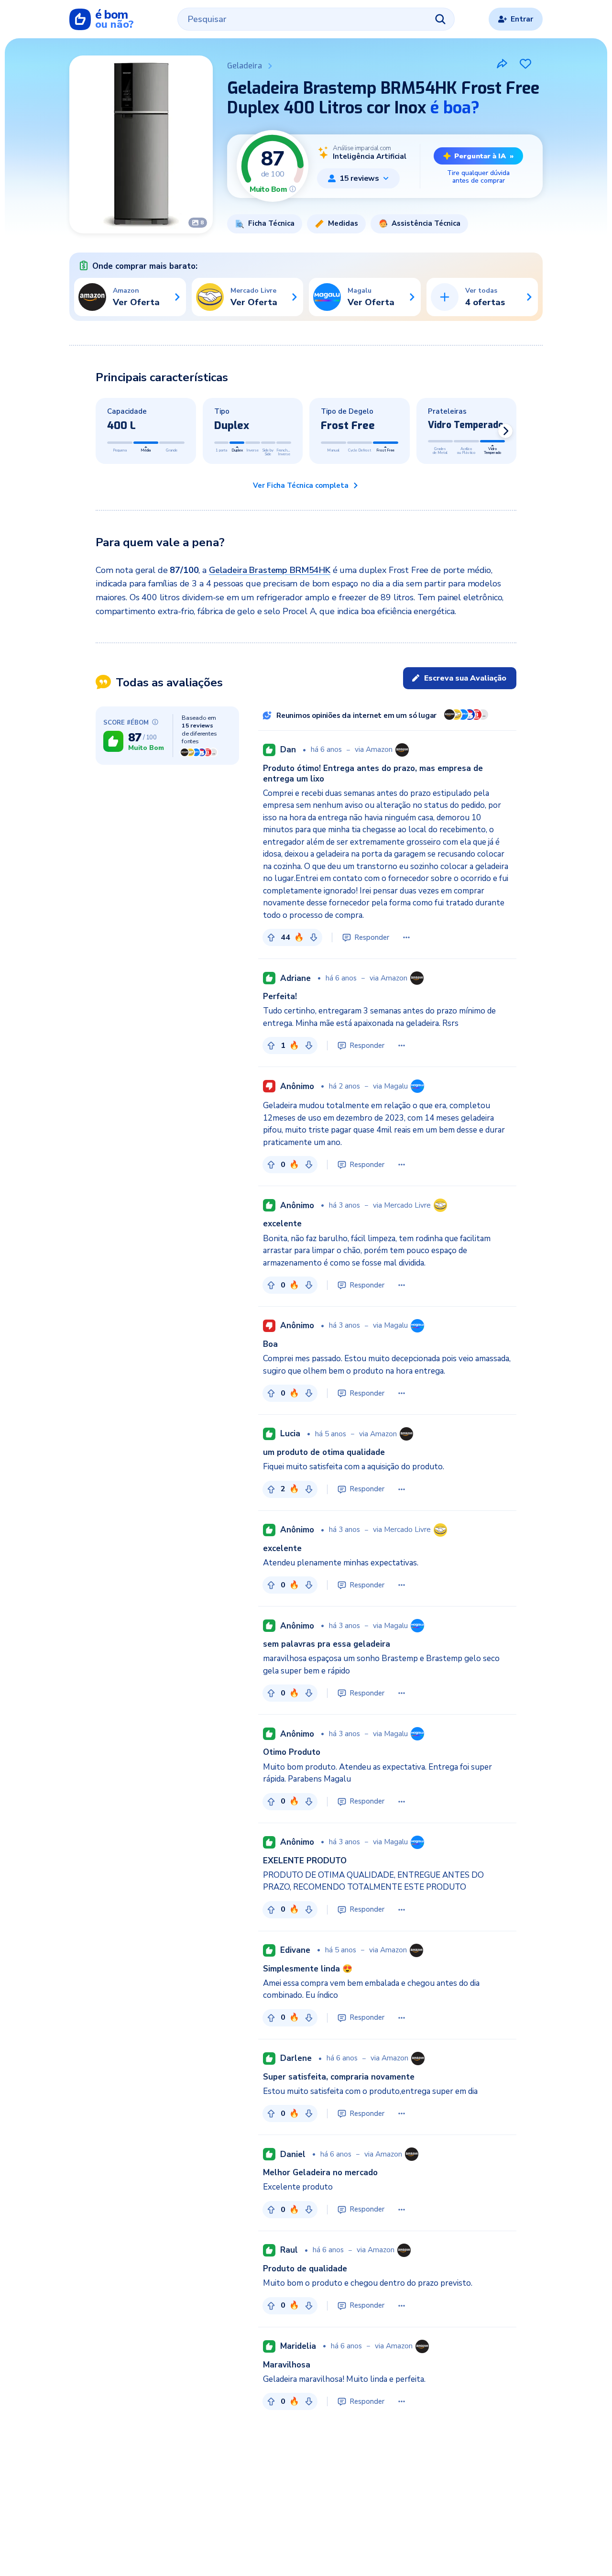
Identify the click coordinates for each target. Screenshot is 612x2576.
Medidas (343, 223)
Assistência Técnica (426, 223)
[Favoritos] (525, 64)
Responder (372, 937)
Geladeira (245, 66)
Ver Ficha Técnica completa (301, 485)
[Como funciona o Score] (293, 189)
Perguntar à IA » (484, 156)
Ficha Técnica (271, 223)
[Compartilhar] (502, 64)
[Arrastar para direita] (505, 431)
